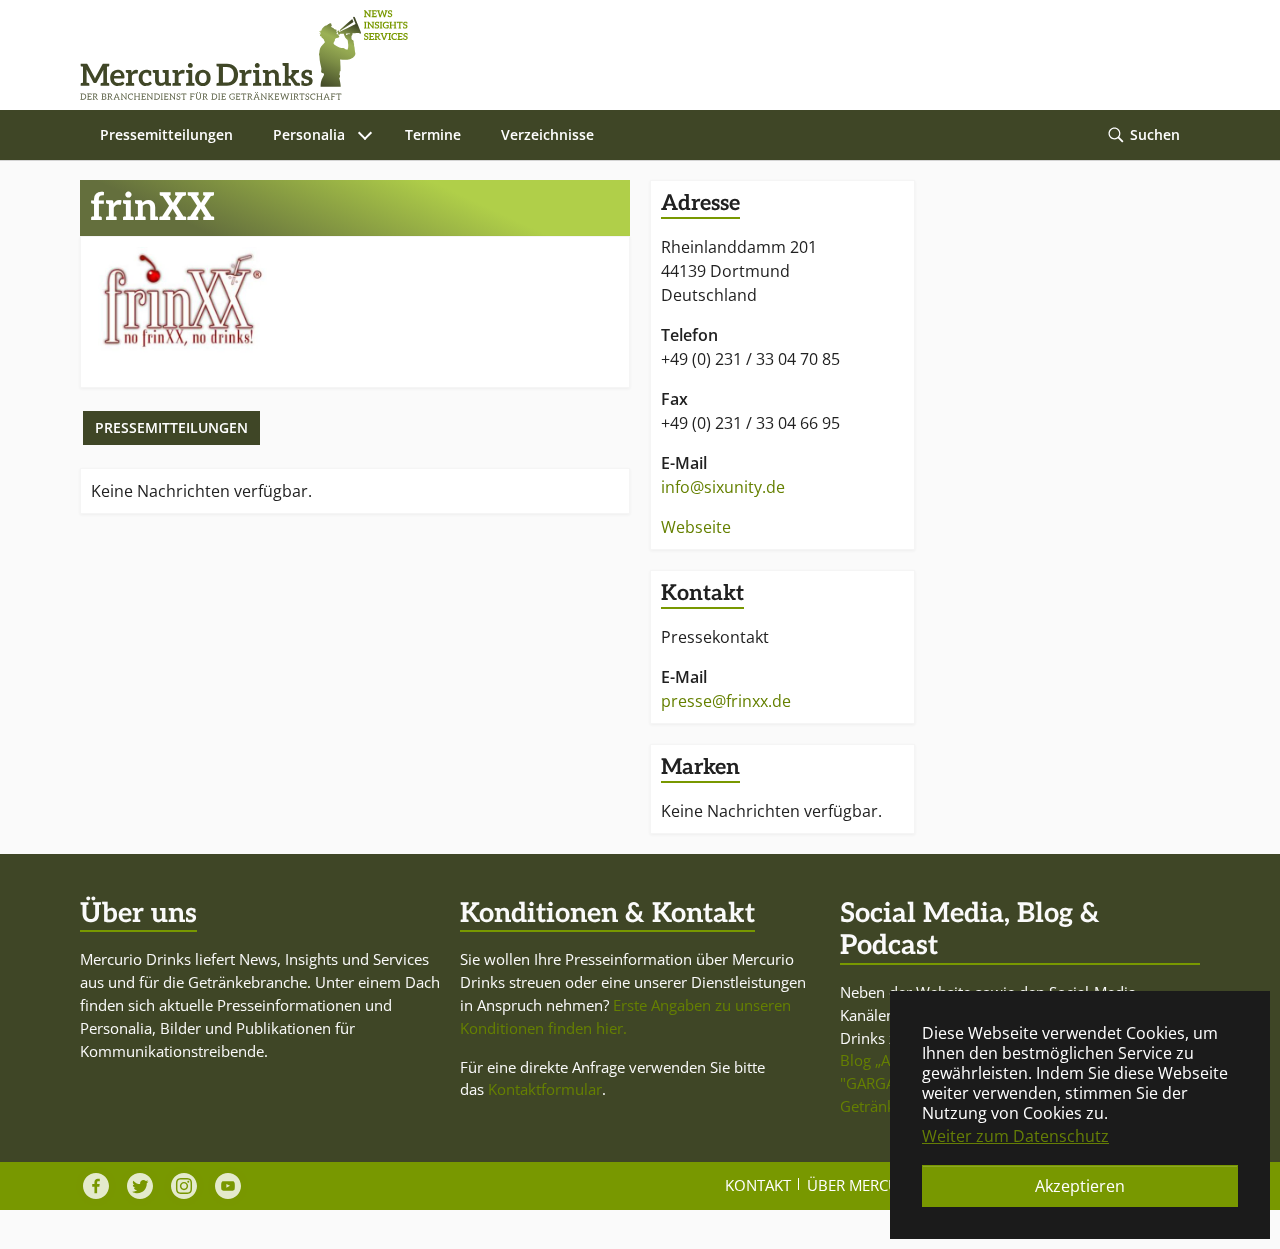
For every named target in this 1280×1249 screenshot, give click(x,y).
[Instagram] (184, 1186)
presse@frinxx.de (726, 701)
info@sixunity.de (723, 487)
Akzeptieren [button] (1080, 1186)
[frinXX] (179, 300)
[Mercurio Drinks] (630, 55)
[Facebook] (96, 1186)
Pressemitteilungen (171, 427)
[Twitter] (140, 1186)
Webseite (696, 527)
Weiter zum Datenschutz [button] (1015, 1136)
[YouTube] (228, 1186)
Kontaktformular (545, 1089)
